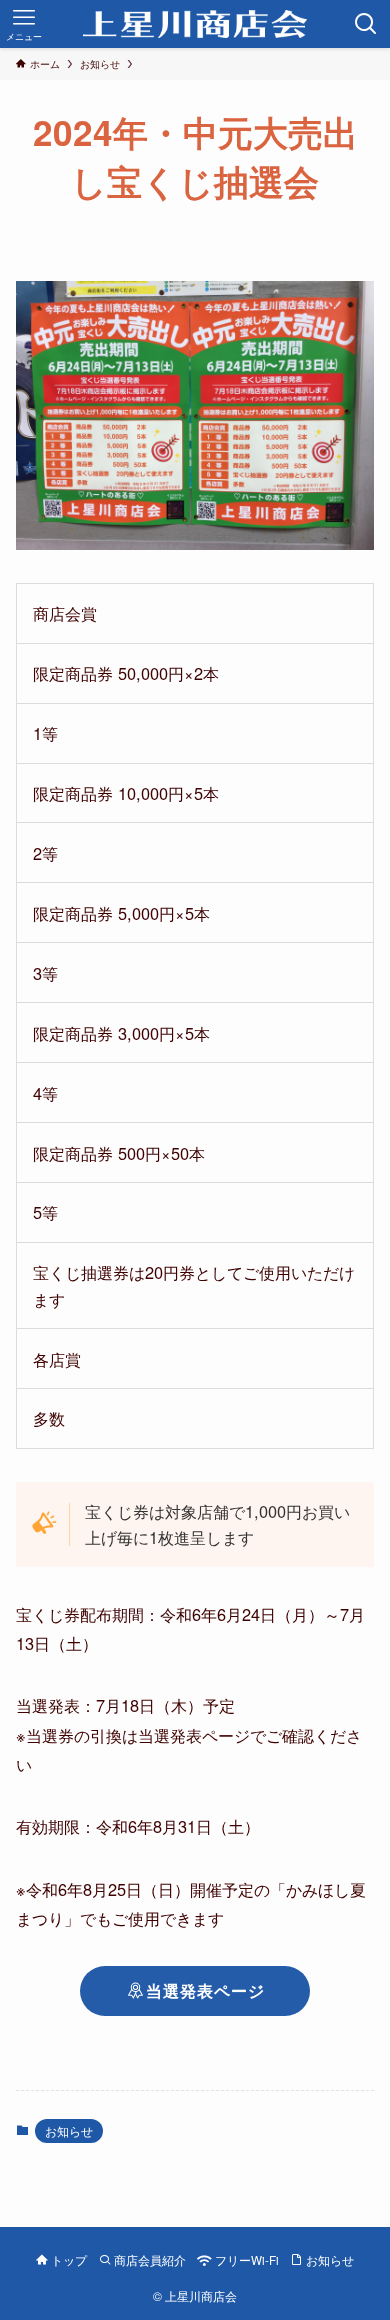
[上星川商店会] (195, 24)
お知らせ (69, 2130)
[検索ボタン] (366, 24)
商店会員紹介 (148, 2260)
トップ (67, 2260)
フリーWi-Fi (245, 2260)
